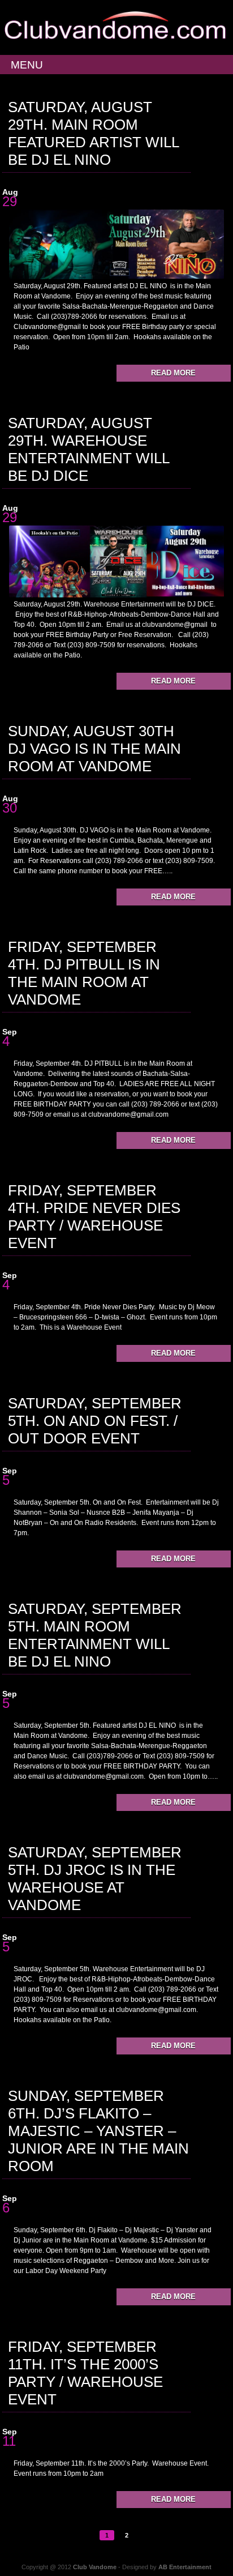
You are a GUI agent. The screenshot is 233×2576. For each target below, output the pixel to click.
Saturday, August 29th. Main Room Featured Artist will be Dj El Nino (93, 133)
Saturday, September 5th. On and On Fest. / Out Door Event (95, 1421)
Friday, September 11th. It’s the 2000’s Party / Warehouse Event (85, 2373)
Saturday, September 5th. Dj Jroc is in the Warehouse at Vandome (95, 1879)
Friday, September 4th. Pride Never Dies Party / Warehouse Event (94, 1217)
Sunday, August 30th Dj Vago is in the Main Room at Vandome (94, 749)
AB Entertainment (185, 2567)
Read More (173, 373)
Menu (27, 65)
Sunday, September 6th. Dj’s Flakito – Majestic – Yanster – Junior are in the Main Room (98, 2131)
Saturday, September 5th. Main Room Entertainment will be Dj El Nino (95, 1635)
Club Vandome (95, 2567)
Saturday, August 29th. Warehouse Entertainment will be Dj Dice (89, 449)
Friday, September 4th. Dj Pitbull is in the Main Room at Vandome (84, 973)
